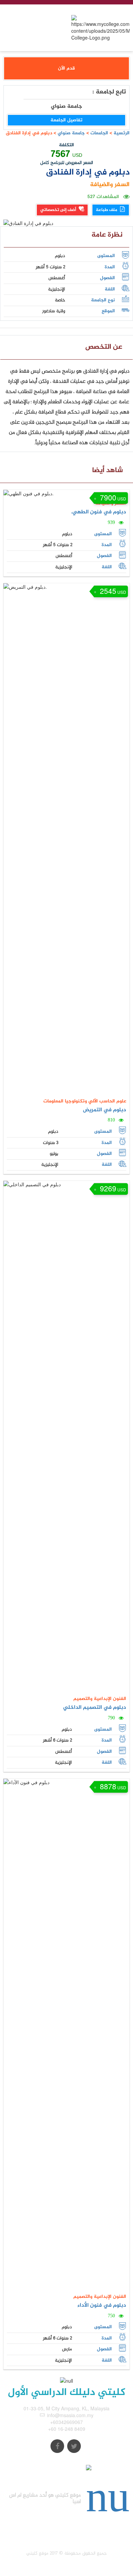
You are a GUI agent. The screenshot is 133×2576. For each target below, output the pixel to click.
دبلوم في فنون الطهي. (99, 512)
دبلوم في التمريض (105, 1110)
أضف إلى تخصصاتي (59, 210)
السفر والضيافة (110, 185)
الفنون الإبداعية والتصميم (100, 1699)
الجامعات (99, 133)
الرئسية (122, 133)
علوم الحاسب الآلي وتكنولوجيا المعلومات (85, 1101)
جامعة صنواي (71, 133)
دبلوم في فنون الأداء (102, 2306)
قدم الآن (66, 68)
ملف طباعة (107, 210)
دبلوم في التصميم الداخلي (95, 1708)
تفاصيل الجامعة (66, 120)
